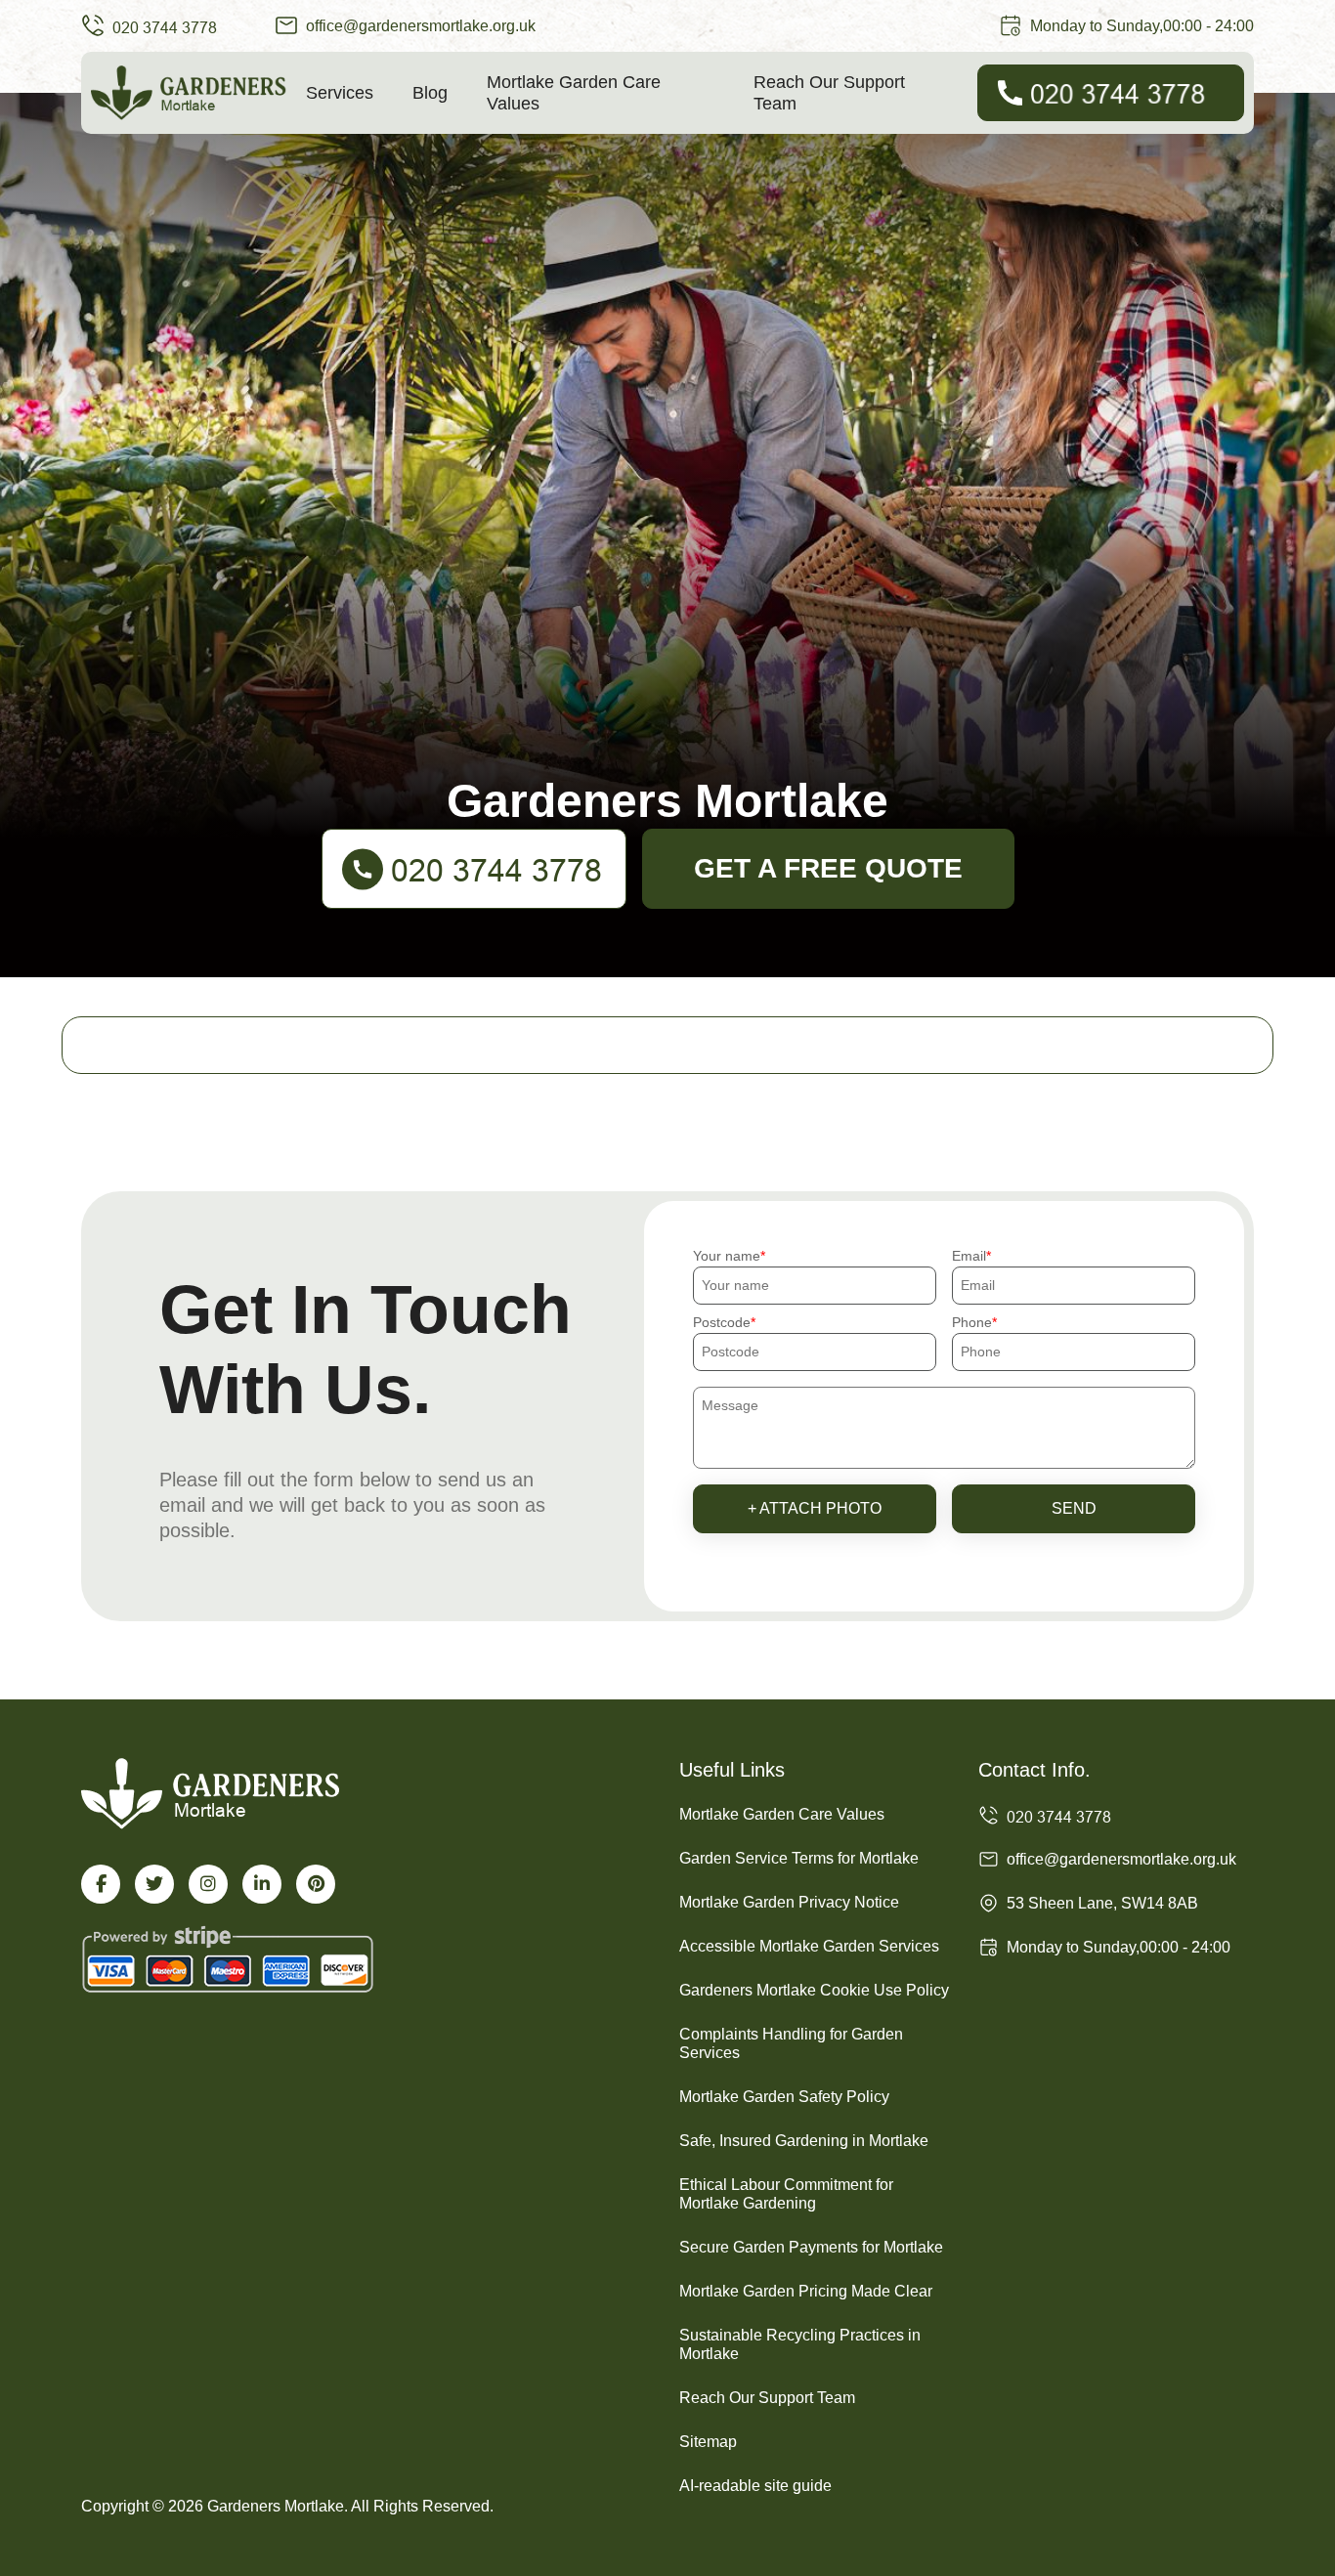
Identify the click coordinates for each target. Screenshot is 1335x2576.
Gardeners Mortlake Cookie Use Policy (814, 1990)
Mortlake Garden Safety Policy (784, 2097)
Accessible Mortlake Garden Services (809, 1946)
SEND (1074, 1508)
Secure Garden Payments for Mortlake (811, 2247)
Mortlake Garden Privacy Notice (789, 1902)
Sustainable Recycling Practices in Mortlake (800, 2344)
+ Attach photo (815, 1508)
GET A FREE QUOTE (828, 868)
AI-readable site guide (755, 2486)
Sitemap (708, 2442)
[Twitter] (154, 1884)
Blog (430, 93)
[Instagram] (208, 1884)
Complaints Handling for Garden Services (791, 2043)
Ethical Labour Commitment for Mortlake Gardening (786, 2194)
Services (340, 93)
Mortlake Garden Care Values (574, 93)
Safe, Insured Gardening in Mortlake (804, 2141)
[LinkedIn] (262, 1884)
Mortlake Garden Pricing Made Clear (806, 2291)
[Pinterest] (316, 1884)
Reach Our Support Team (829, 93)
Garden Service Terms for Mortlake (799, 1858)
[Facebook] (101, 1884)
